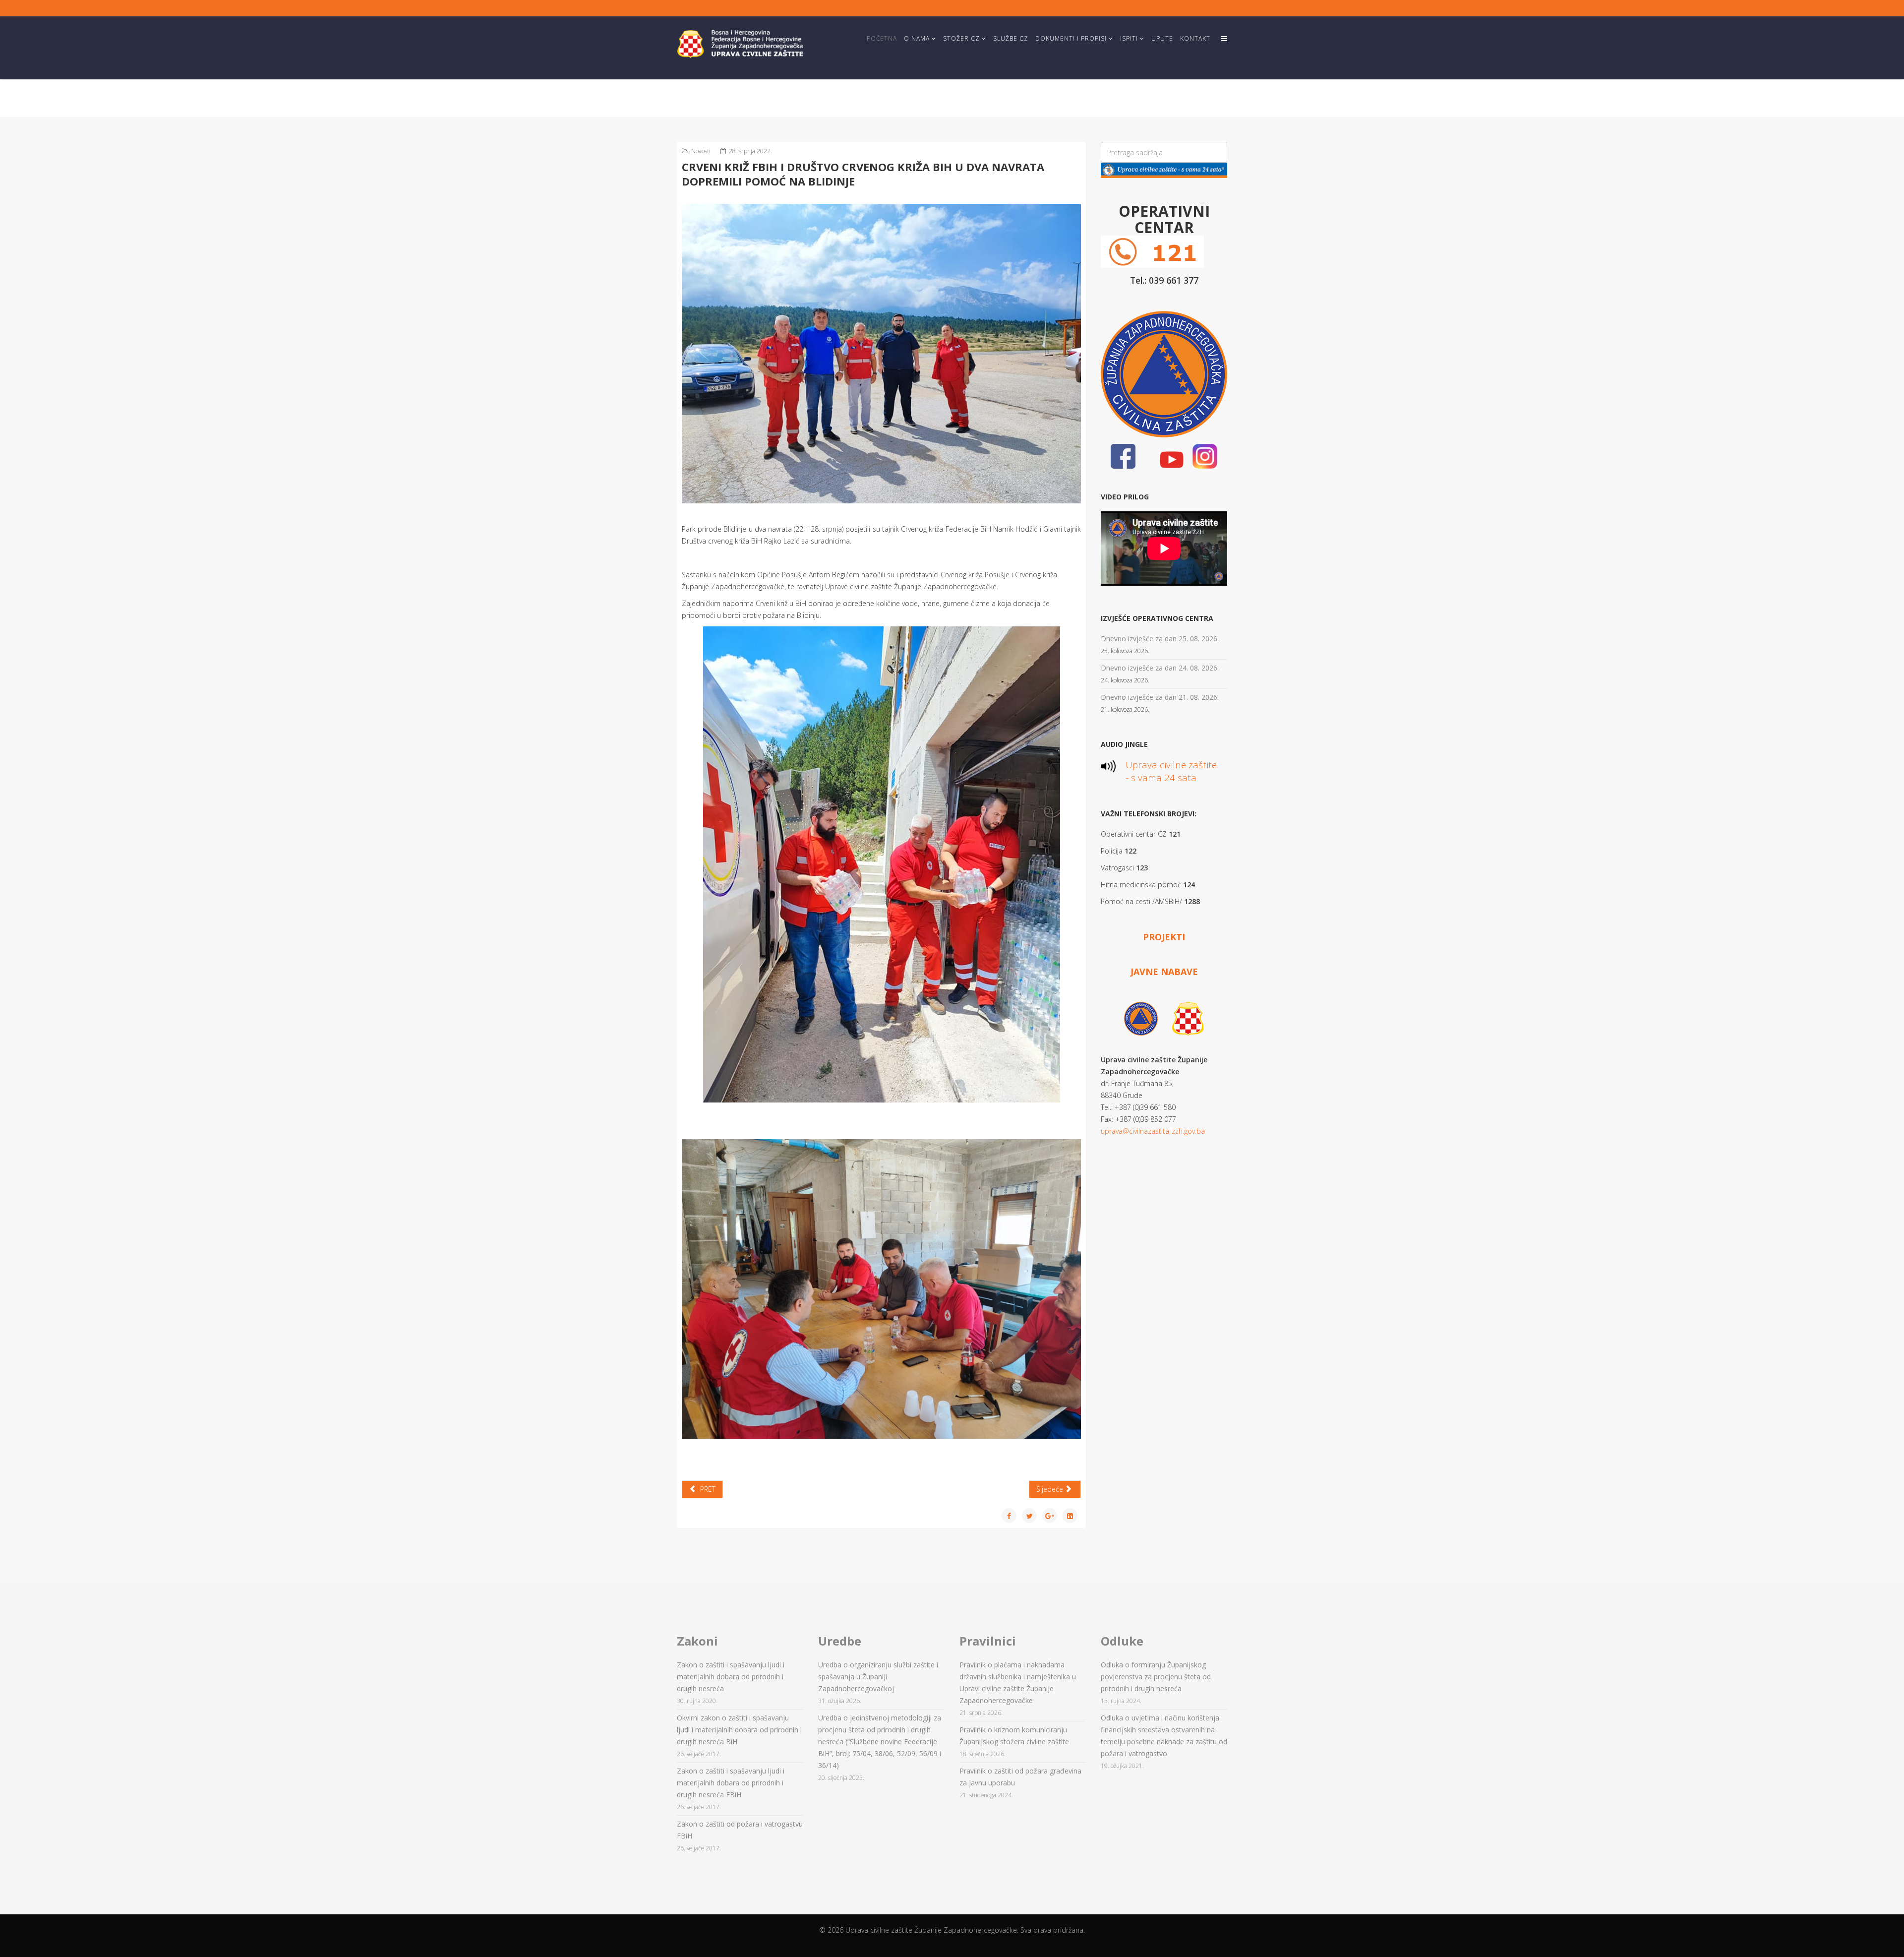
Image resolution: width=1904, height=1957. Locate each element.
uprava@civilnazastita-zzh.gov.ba (1153, 1131)
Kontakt (1195, 38)
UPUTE (1162, 38)
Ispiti (1129, 38)
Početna (882, 38)
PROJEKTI (1164, 937)
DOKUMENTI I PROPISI (1071, 38)
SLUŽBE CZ (1011, 38)
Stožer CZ (961, 38)
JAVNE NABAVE (1164, 972)
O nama (917, 38)
